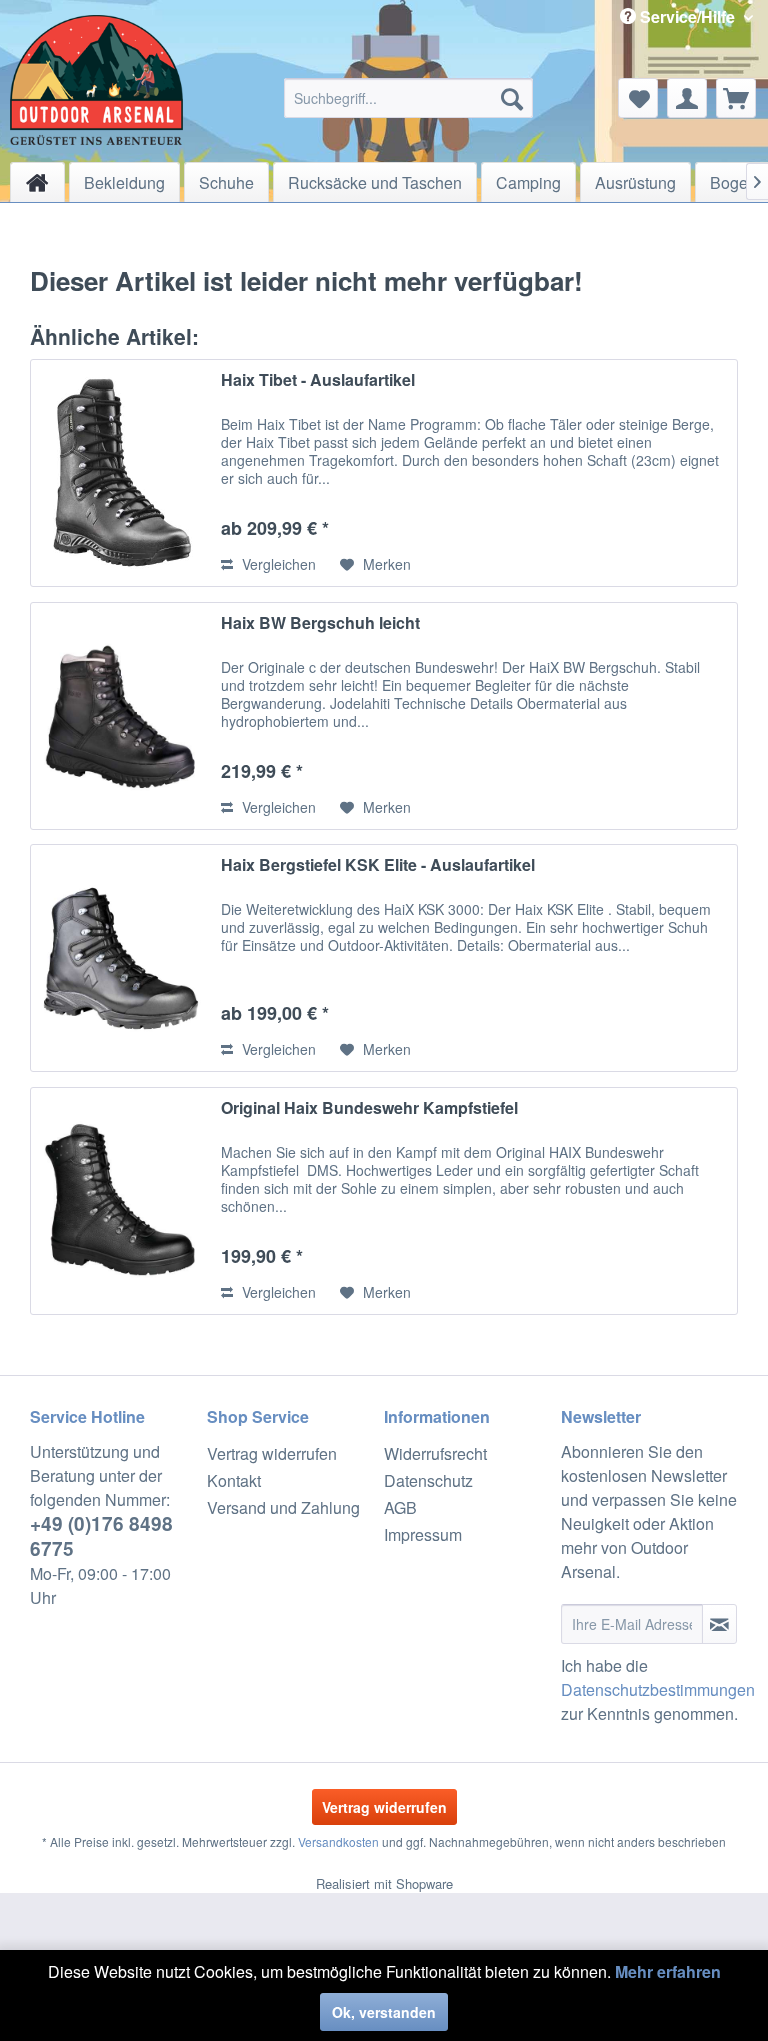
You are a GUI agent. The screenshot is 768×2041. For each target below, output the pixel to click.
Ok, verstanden (384, 2012)
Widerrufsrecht (435, 1453)
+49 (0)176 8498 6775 (101, 1536)
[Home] (37, 182)
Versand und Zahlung (283, 1507)
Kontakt (234, 1480)
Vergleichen (277, 564)
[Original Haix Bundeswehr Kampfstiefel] (121, 1201)
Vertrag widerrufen (272, 1453)
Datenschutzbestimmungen (658, 1689)
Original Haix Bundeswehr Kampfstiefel (369, 1108)
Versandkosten (338, 1841)
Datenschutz (428, 1480)
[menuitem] (409, 98)
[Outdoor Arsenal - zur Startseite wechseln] (96, 80)
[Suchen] (512, 98)
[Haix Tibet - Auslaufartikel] (121, 473)
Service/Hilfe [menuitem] (687, 16)
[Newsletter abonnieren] (719, 1624)
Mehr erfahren (668, 1971)
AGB (400, 1507)
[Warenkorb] (736, 98)
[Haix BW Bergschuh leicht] (121, 716)
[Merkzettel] (638, 98)
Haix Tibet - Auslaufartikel (318, 380)
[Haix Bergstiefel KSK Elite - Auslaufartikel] (121, 958)
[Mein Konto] (687, 98)
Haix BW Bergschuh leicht (320, 623)
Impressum (423, 1534)
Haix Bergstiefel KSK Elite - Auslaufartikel (378, 865)
